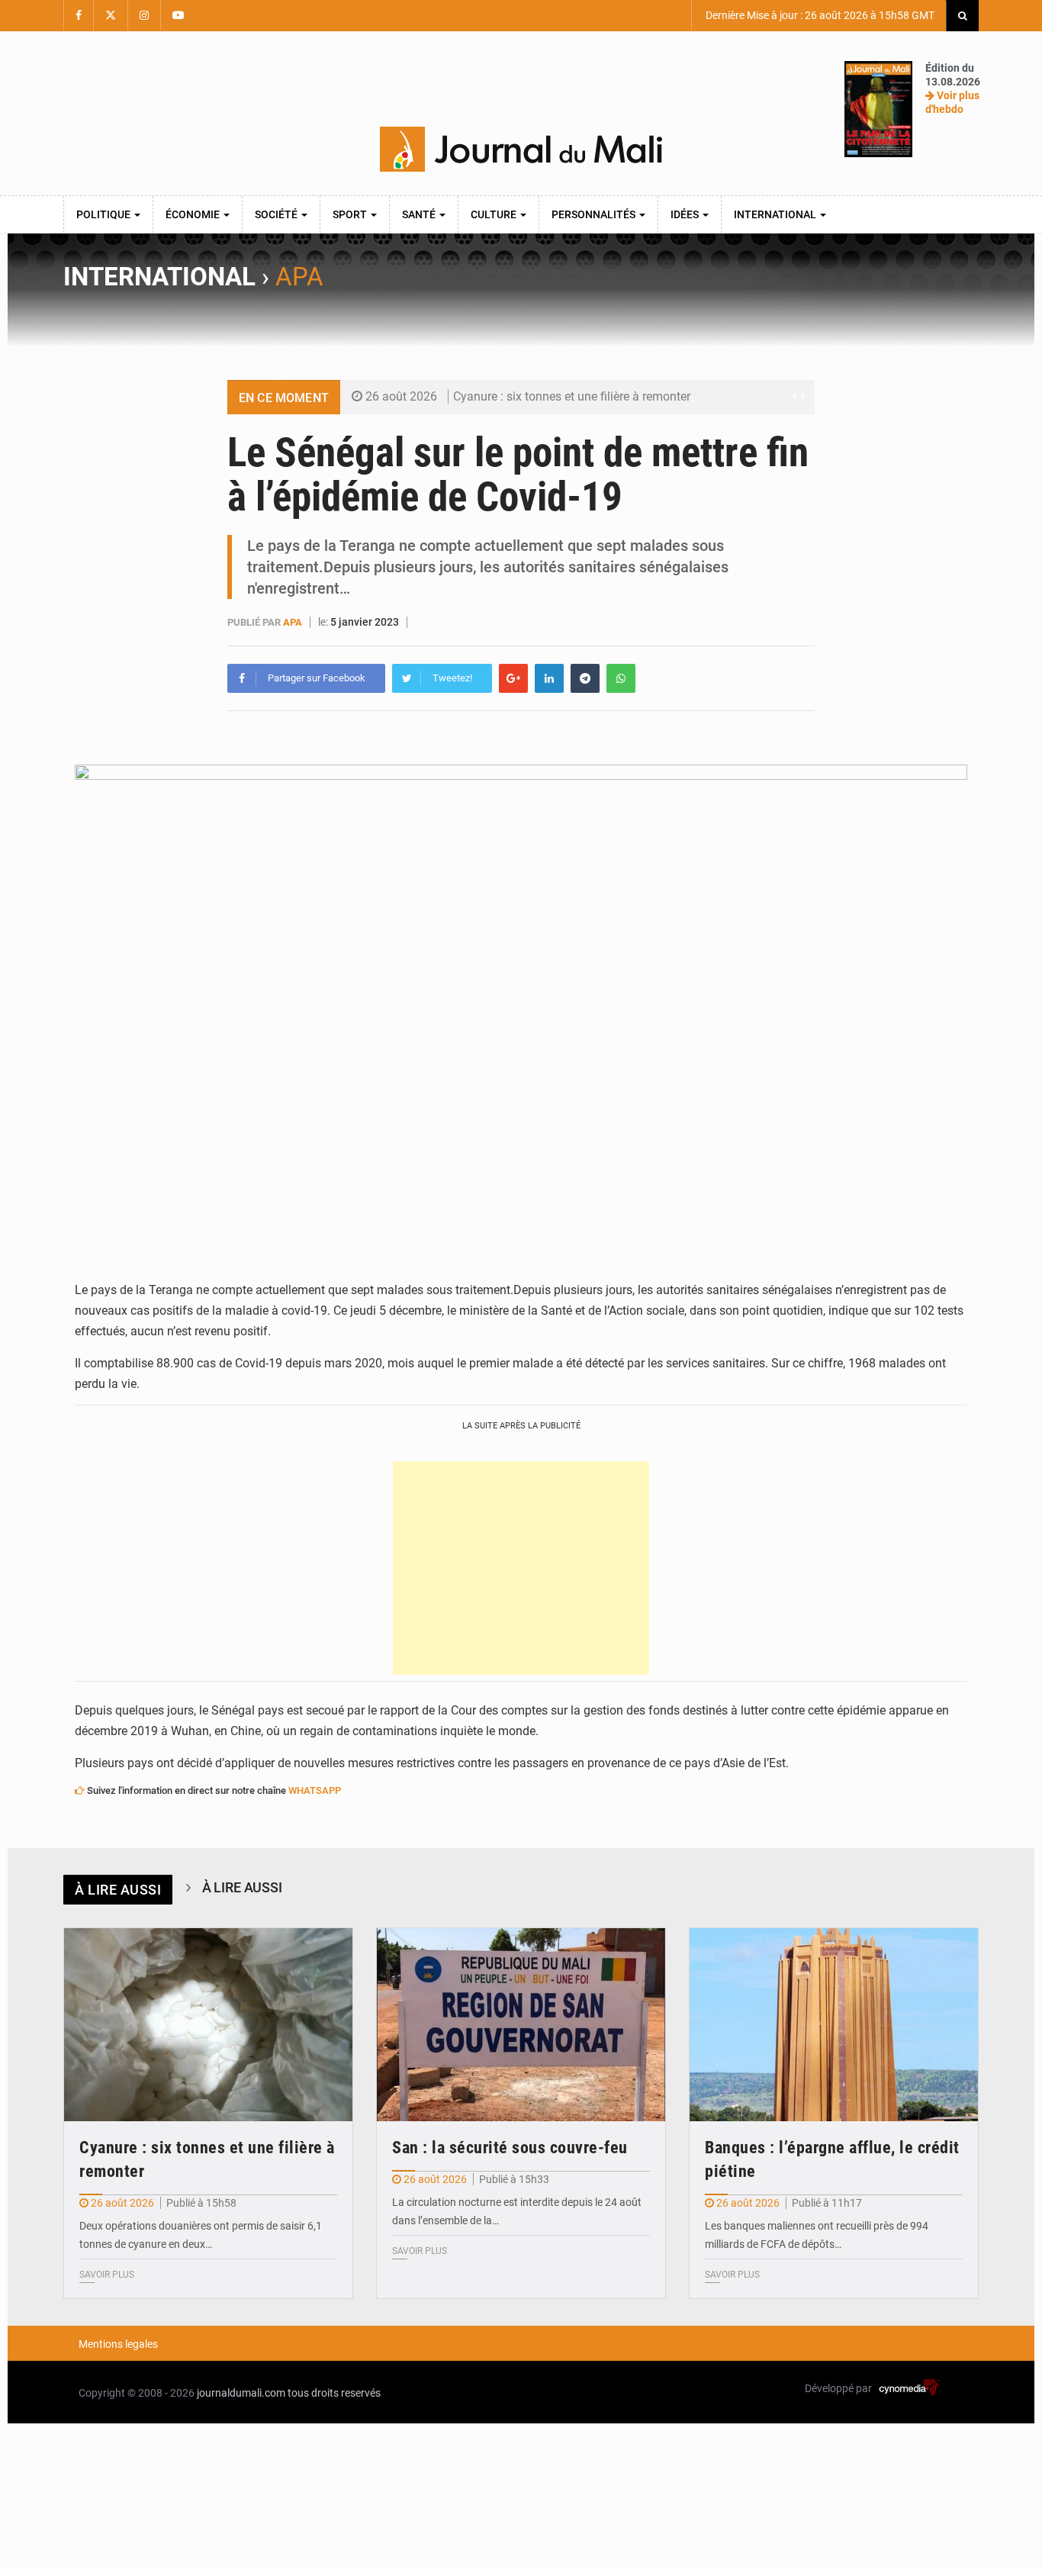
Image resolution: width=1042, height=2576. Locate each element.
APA (299, 277)
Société (277, 214)
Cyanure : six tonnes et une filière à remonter (572, 396)
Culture (495, 214)
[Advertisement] (521, 1568)
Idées (686, 214)
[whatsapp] (621, 678)
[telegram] (585, 678)
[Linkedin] (549, 678)
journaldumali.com (241, 2393)
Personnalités (595, 214)
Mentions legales (118, 2344)
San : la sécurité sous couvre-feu (510, 2148)
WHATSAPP (315, 1790)
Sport (351, 214)
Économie (194, 214)
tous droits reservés (334, 2393)
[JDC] (521, 150)
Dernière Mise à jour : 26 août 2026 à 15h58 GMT (819, 15)
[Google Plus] (513, 678)
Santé (420, 214)
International (776, 214)
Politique (105, 214)
